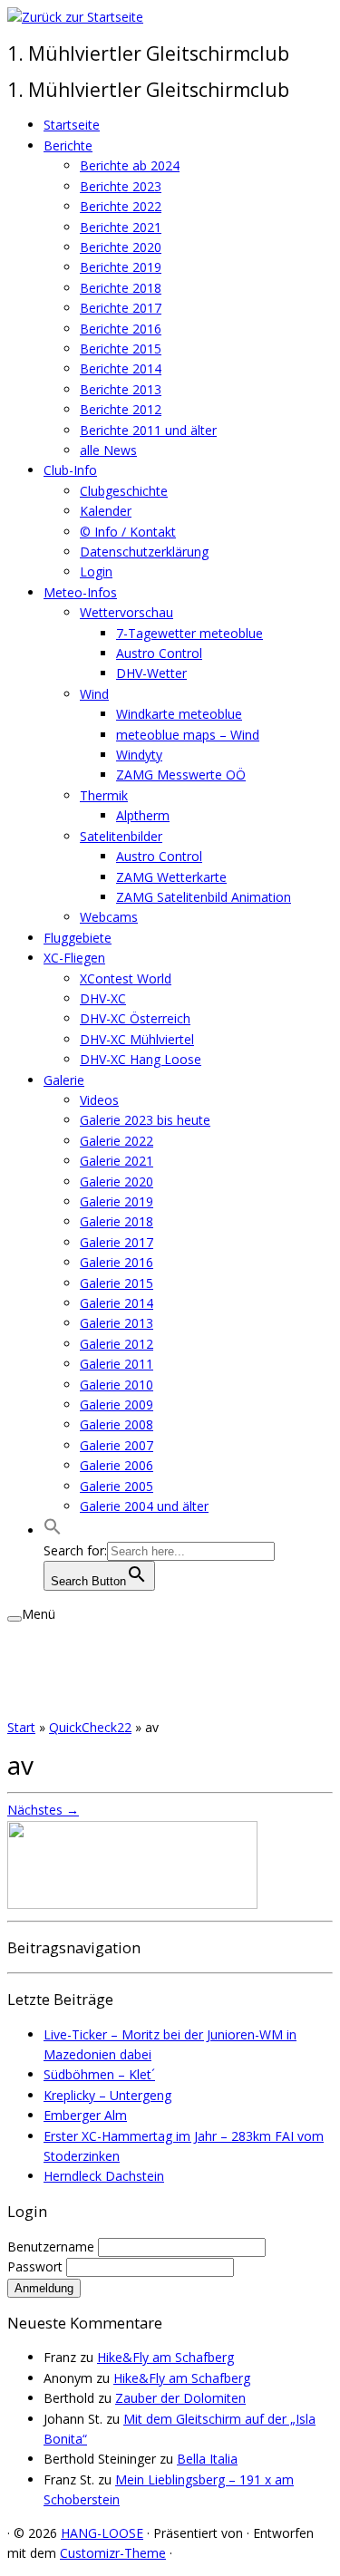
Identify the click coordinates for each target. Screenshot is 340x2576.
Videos (99, 1100)
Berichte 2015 (121, 349)
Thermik (104, 795)
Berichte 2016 (121, 329)
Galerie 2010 (117, 1385)
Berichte (68, 145)
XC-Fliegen (74, 958)
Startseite (72, 125)
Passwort (37, 2266)
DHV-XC (103, 998)
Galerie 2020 (117, 1181)
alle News (108, 450)
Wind (94, 694)
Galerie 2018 (117, 1221)
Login (96, 571)
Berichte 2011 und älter (148, 430)
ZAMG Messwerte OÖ (181, 775)
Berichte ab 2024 (130, 165)
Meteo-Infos (80, 592)
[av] (132, 1904)
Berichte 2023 (121, 186)
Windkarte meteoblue (179, 714)
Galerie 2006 (117, 1465)
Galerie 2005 (117, 1486)
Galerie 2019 (117, 1201)
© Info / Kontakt (128, 532)
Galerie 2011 (117, 1364)
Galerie (64, 1080)
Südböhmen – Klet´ (99, 2074)
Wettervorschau (126, 612)
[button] (53, 1530)
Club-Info (70, 470)
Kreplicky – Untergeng (107, 2095)
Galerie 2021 (117, 1161)
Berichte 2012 (121, 409)
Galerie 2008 (117, 1424)
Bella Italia (207, 2459)
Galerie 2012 (117, 1344)
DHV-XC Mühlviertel (137, 1039)
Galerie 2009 (117, 1404)
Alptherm (143, 815)
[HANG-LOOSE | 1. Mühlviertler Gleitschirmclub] (75, 17)
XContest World (126, 978)
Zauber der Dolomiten (180, 2398)
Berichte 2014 (121, 368)
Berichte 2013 (121, 389)
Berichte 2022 (121, 206)
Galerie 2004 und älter (144, 1506)
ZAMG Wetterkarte (171, 877)
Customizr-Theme (113, 2553)
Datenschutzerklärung (144, 552)
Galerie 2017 (117, 1242)
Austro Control (159, 653)
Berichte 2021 (121, 227)
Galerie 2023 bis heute (145, 1120)
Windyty (139, 755)
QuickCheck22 (90, 1727)
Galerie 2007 (117, 1445)
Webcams (109, 917)
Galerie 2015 (117, 1283)
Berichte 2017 (121, 308)
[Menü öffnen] (15, 1619)
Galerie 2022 (117, 1141)
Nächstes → (43, 1810)
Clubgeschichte (124, 491)
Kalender (106, 511)
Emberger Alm (85, 2115)
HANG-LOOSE (102, 2533)
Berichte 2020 (121, 247)
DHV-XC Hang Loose (141, 1059)
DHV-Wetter (151, 673)
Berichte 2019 (121, 267)
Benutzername (53, 2247)
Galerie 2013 (117, 1323)
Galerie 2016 (117, 1262)
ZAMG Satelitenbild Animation (204, 897)
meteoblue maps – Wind (188, 735)
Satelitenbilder (121, 836)
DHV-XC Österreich (135, 1018)
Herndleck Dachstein (104, 2176)
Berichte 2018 (121, 288)
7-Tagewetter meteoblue (189, 633)
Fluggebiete (78, 938)
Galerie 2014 (117, 1303)
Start (21, 1727)
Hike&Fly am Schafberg (165, 2357)
